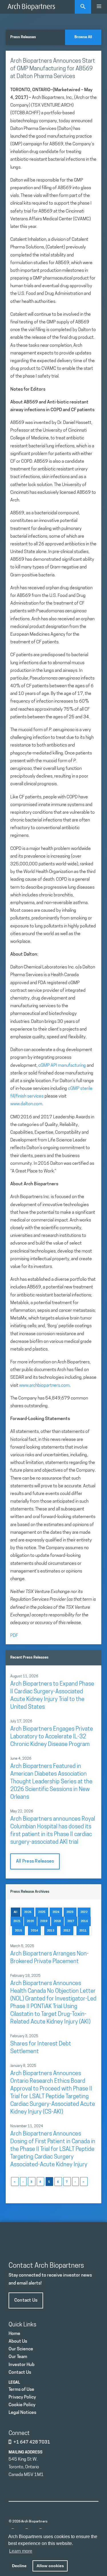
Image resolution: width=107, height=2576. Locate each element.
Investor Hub (22, 2365)
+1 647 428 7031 (32, 2442)
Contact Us (26, 2300)
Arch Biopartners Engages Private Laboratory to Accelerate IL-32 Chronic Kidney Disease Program (52, 1737)
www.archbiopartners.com (44, 1386)
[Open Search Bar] (83, 7)
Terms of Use (21, 2390)
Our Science (21, 2349)
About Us (18, 2342)
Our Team (18, 2357)
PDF (14, 1636)
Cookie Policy (22, 2405)
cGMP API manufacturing (62, 1066)
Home (14, 2334)
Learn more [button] (21, 2551)
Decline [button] (19, 2566)
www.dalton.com (26, 1104)
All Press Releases (35, 1861)
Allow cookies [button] (50, 2566)
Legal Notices (22, 2413)
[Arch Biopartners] (31, 7)
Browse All (83, 37)
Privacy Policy (22, 2397)
